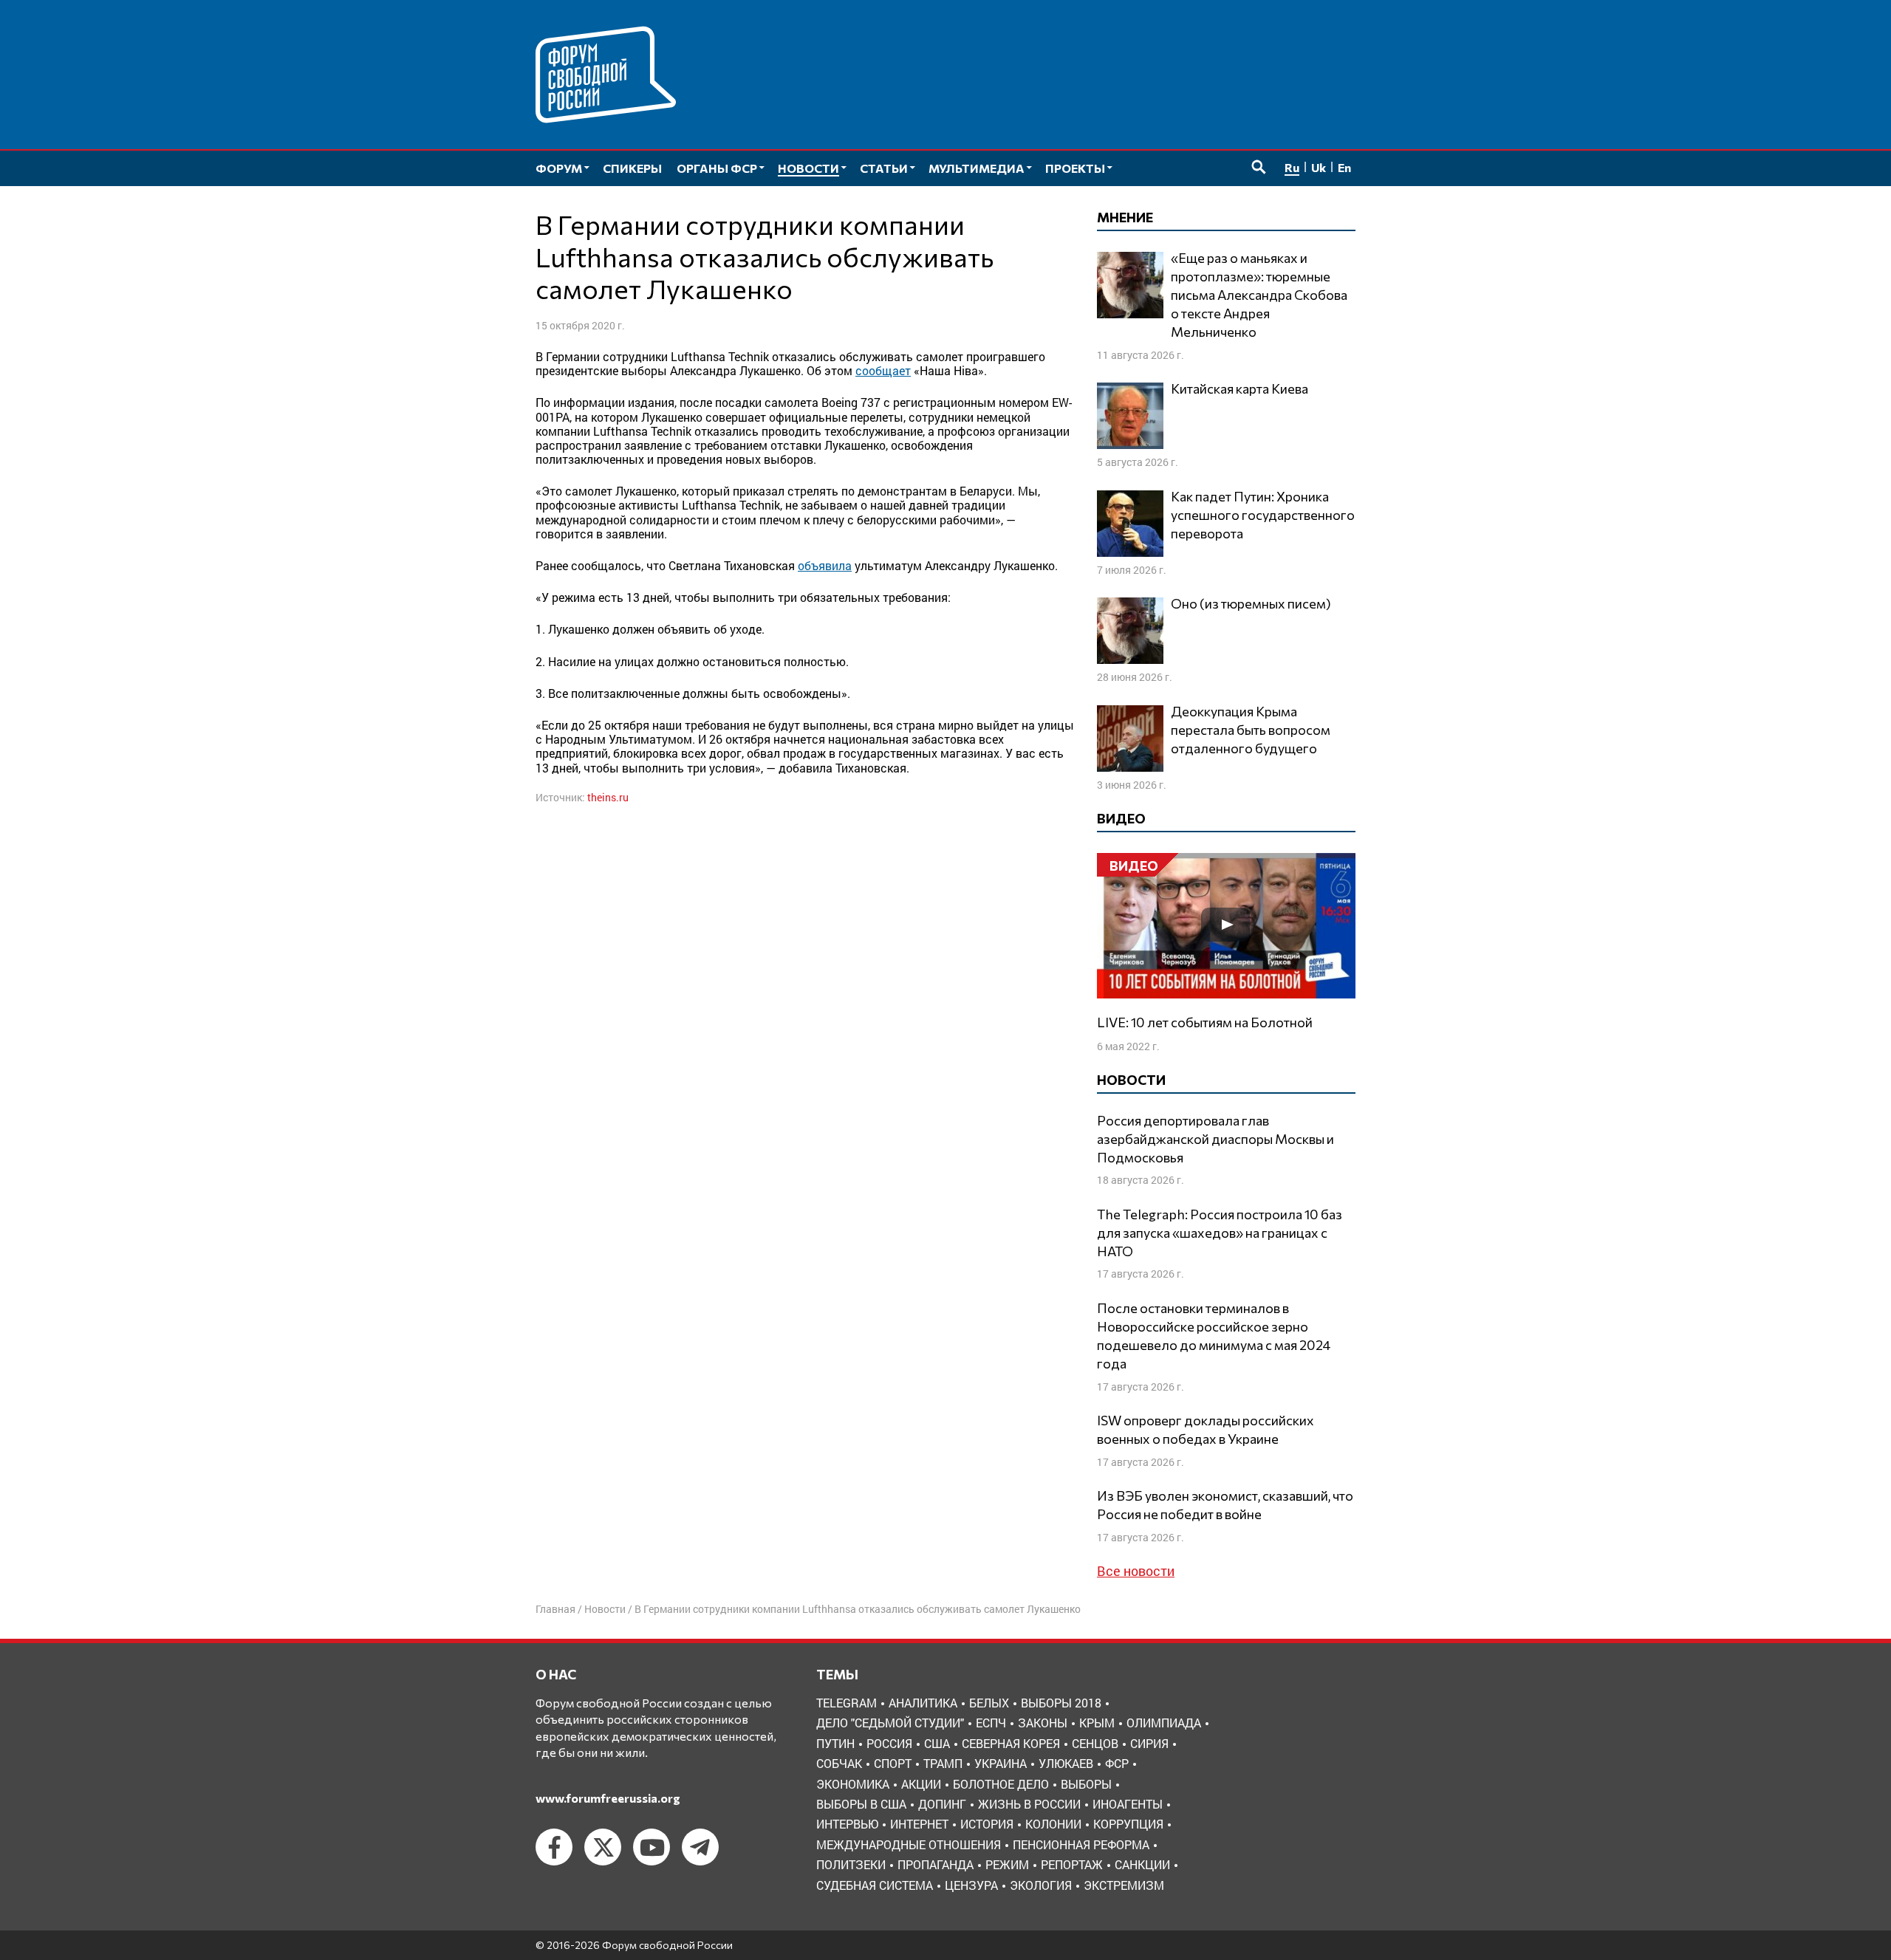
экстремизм (1124, 1885)
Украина (1001, 1763)
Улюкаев (1066, 1763)
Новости (605, 1609)
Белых (989, 1703)
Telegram (847, 1703)
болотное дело (1001, 1784)
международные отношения (909, 1844)
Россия (889, 1743)
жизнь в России (1029, 1804)
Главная (555, 1609)
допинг (942, 1804)
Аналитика (923, 1703)
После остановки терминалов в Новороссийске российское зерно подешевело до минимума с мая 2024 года (1214, 1336)
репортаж (1072, 1864)
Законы (1043, 1723)
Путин (835, 1743)
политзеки (851, 1864)
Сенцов (1095, 1743)
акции (921, 1784)
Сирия (1149, 1743)
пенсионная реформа (1081, 1844)
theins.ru (608, 797)
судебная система (875, 1885)
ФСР (1117, 1763)
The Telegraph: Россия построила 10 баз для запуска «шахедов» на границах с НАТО (1220, 1233)
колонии (1053, 1824)
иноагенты (1128, 1804)
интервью (847, 1824)
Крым (1097, 1723)
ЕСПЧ (991, 1723)
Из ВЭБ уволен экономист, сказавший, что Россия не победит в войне (1225, 1505)
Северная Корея (1011, 1743)
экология (1041, 1885)
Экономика (853, 1784)
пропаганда (936, 1864)
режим (1007, 1864)
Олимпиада (1164, 1723)
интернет (919, 1824)
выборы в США (861, 1804)
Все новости (1136, 1571)
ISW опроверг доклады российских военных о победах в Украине (1206, 1429)
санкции (1142, 1864)
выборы (1086, 1784)
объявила (825, 565)
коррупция (1128, 1824)
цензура (971, 1885)
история (987, 1824)
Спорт (893, 1763)
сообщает (883, 370)
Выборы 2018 (1061, 1703)
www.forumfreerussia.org (608, 1798)
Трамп (943, 1763)
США (937, 1743)
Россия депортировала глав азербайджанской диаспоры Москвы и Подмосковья (1215, 1139)
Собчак (839, 1763)
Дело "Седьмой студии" (890, 1723)
